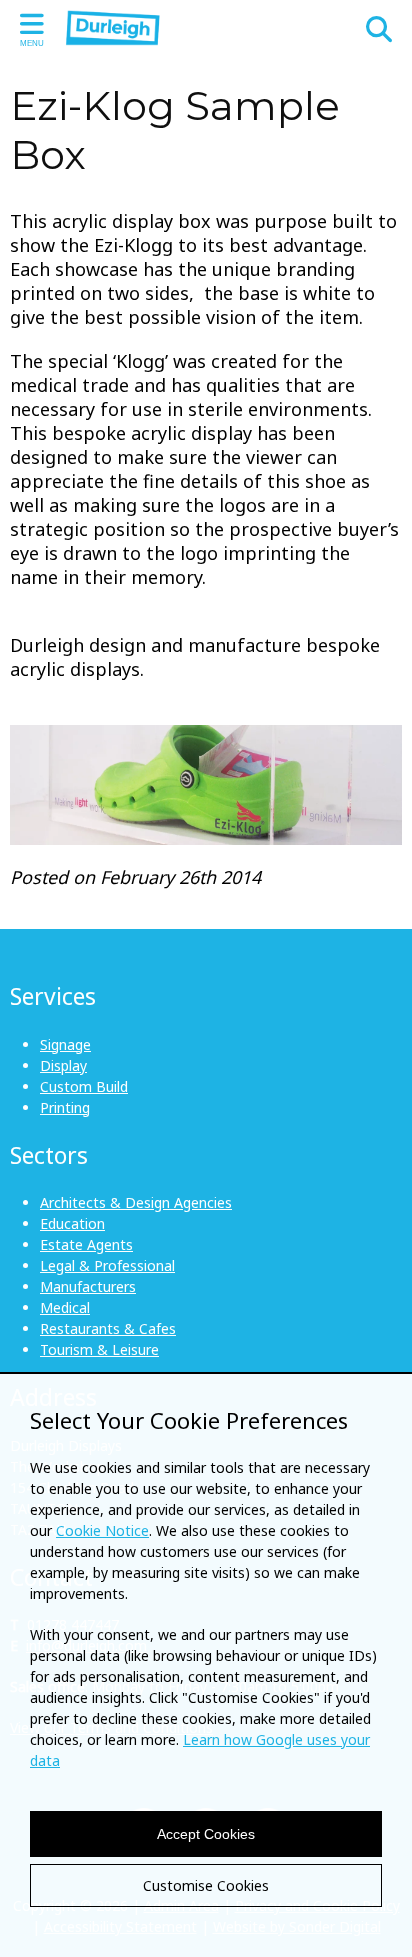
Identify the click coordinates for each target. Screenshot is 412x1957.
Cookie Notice (102, 1530)
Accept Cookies (206, 1834)
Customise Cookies (206, 1885)
